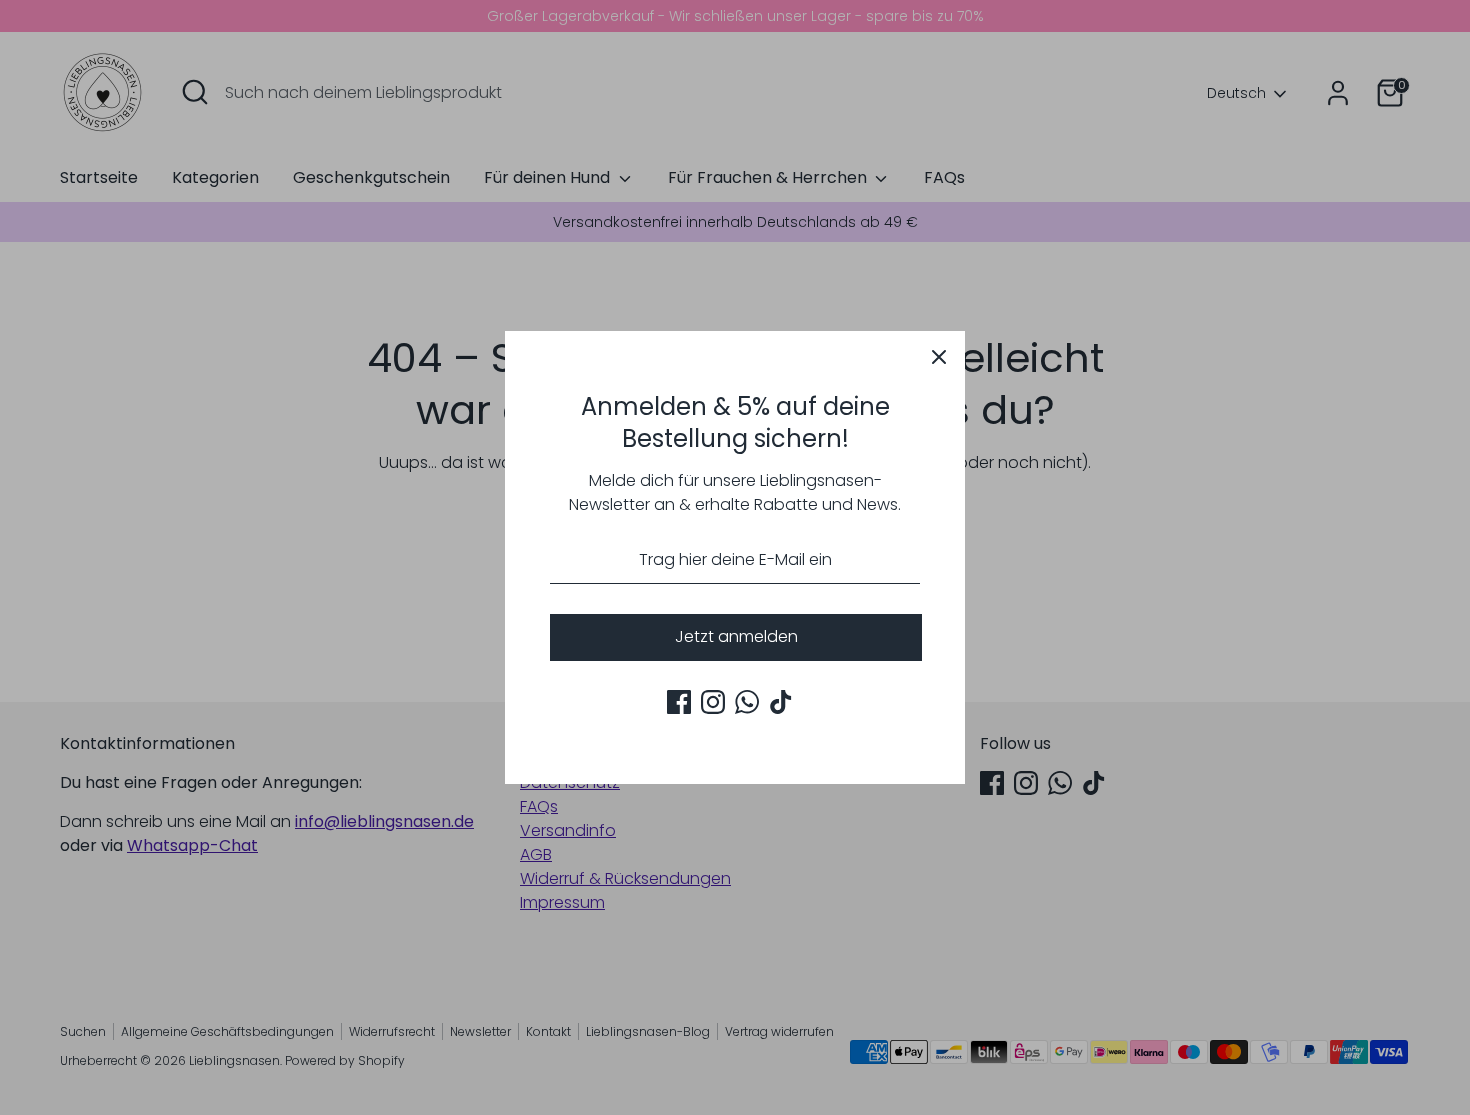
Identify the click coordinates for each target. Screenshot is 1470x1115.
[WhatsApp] (747, 702)
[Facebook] (679, 702)
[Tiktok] (781, 702)
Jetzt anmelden (736, 636)
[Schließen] (939, 357)
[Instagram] (713, 702)
